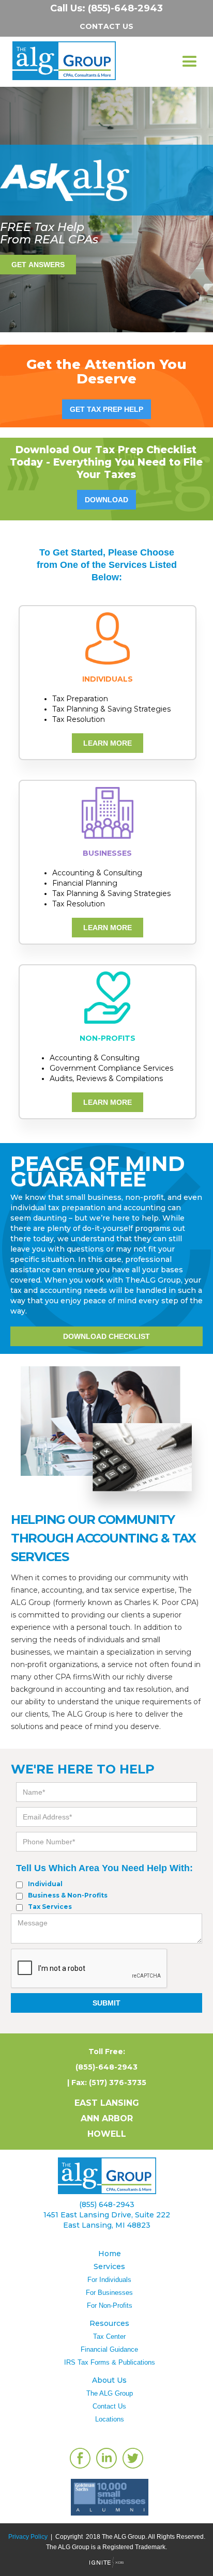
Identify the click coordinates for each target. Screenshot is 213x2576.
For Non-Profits (110, 2305)
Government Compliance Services (111, 1068)
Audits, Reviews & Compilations (106, 1078)
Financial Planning (85, 883)
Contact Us (109, 2406)
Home (110, 2254)
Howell (107, 2134)
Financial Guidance (109, 2349)
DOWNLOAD (106, 500)
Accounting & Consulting (97, 873)
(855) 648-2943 (107, 2204)
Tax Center (109, 2336)
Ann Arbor (107, 2118)
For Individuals (109, 2280)
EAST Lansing (107, 2103)
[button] (189, 62)
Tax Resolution (79, 719)
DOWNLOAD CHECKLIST (106, 1336)
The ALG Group (110, 2393)
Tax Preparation (80, 699)
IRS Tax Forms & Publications (110, 2362)
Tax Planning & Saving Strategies (111, 709)
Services (109, 2266)
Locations (110, 2419)
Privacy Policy (28, 2537)
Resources (109, 2323)
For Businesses (109, 2293)
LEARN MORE (108, 743)
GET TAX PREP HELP (106, 409)
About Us (109, 2380)
